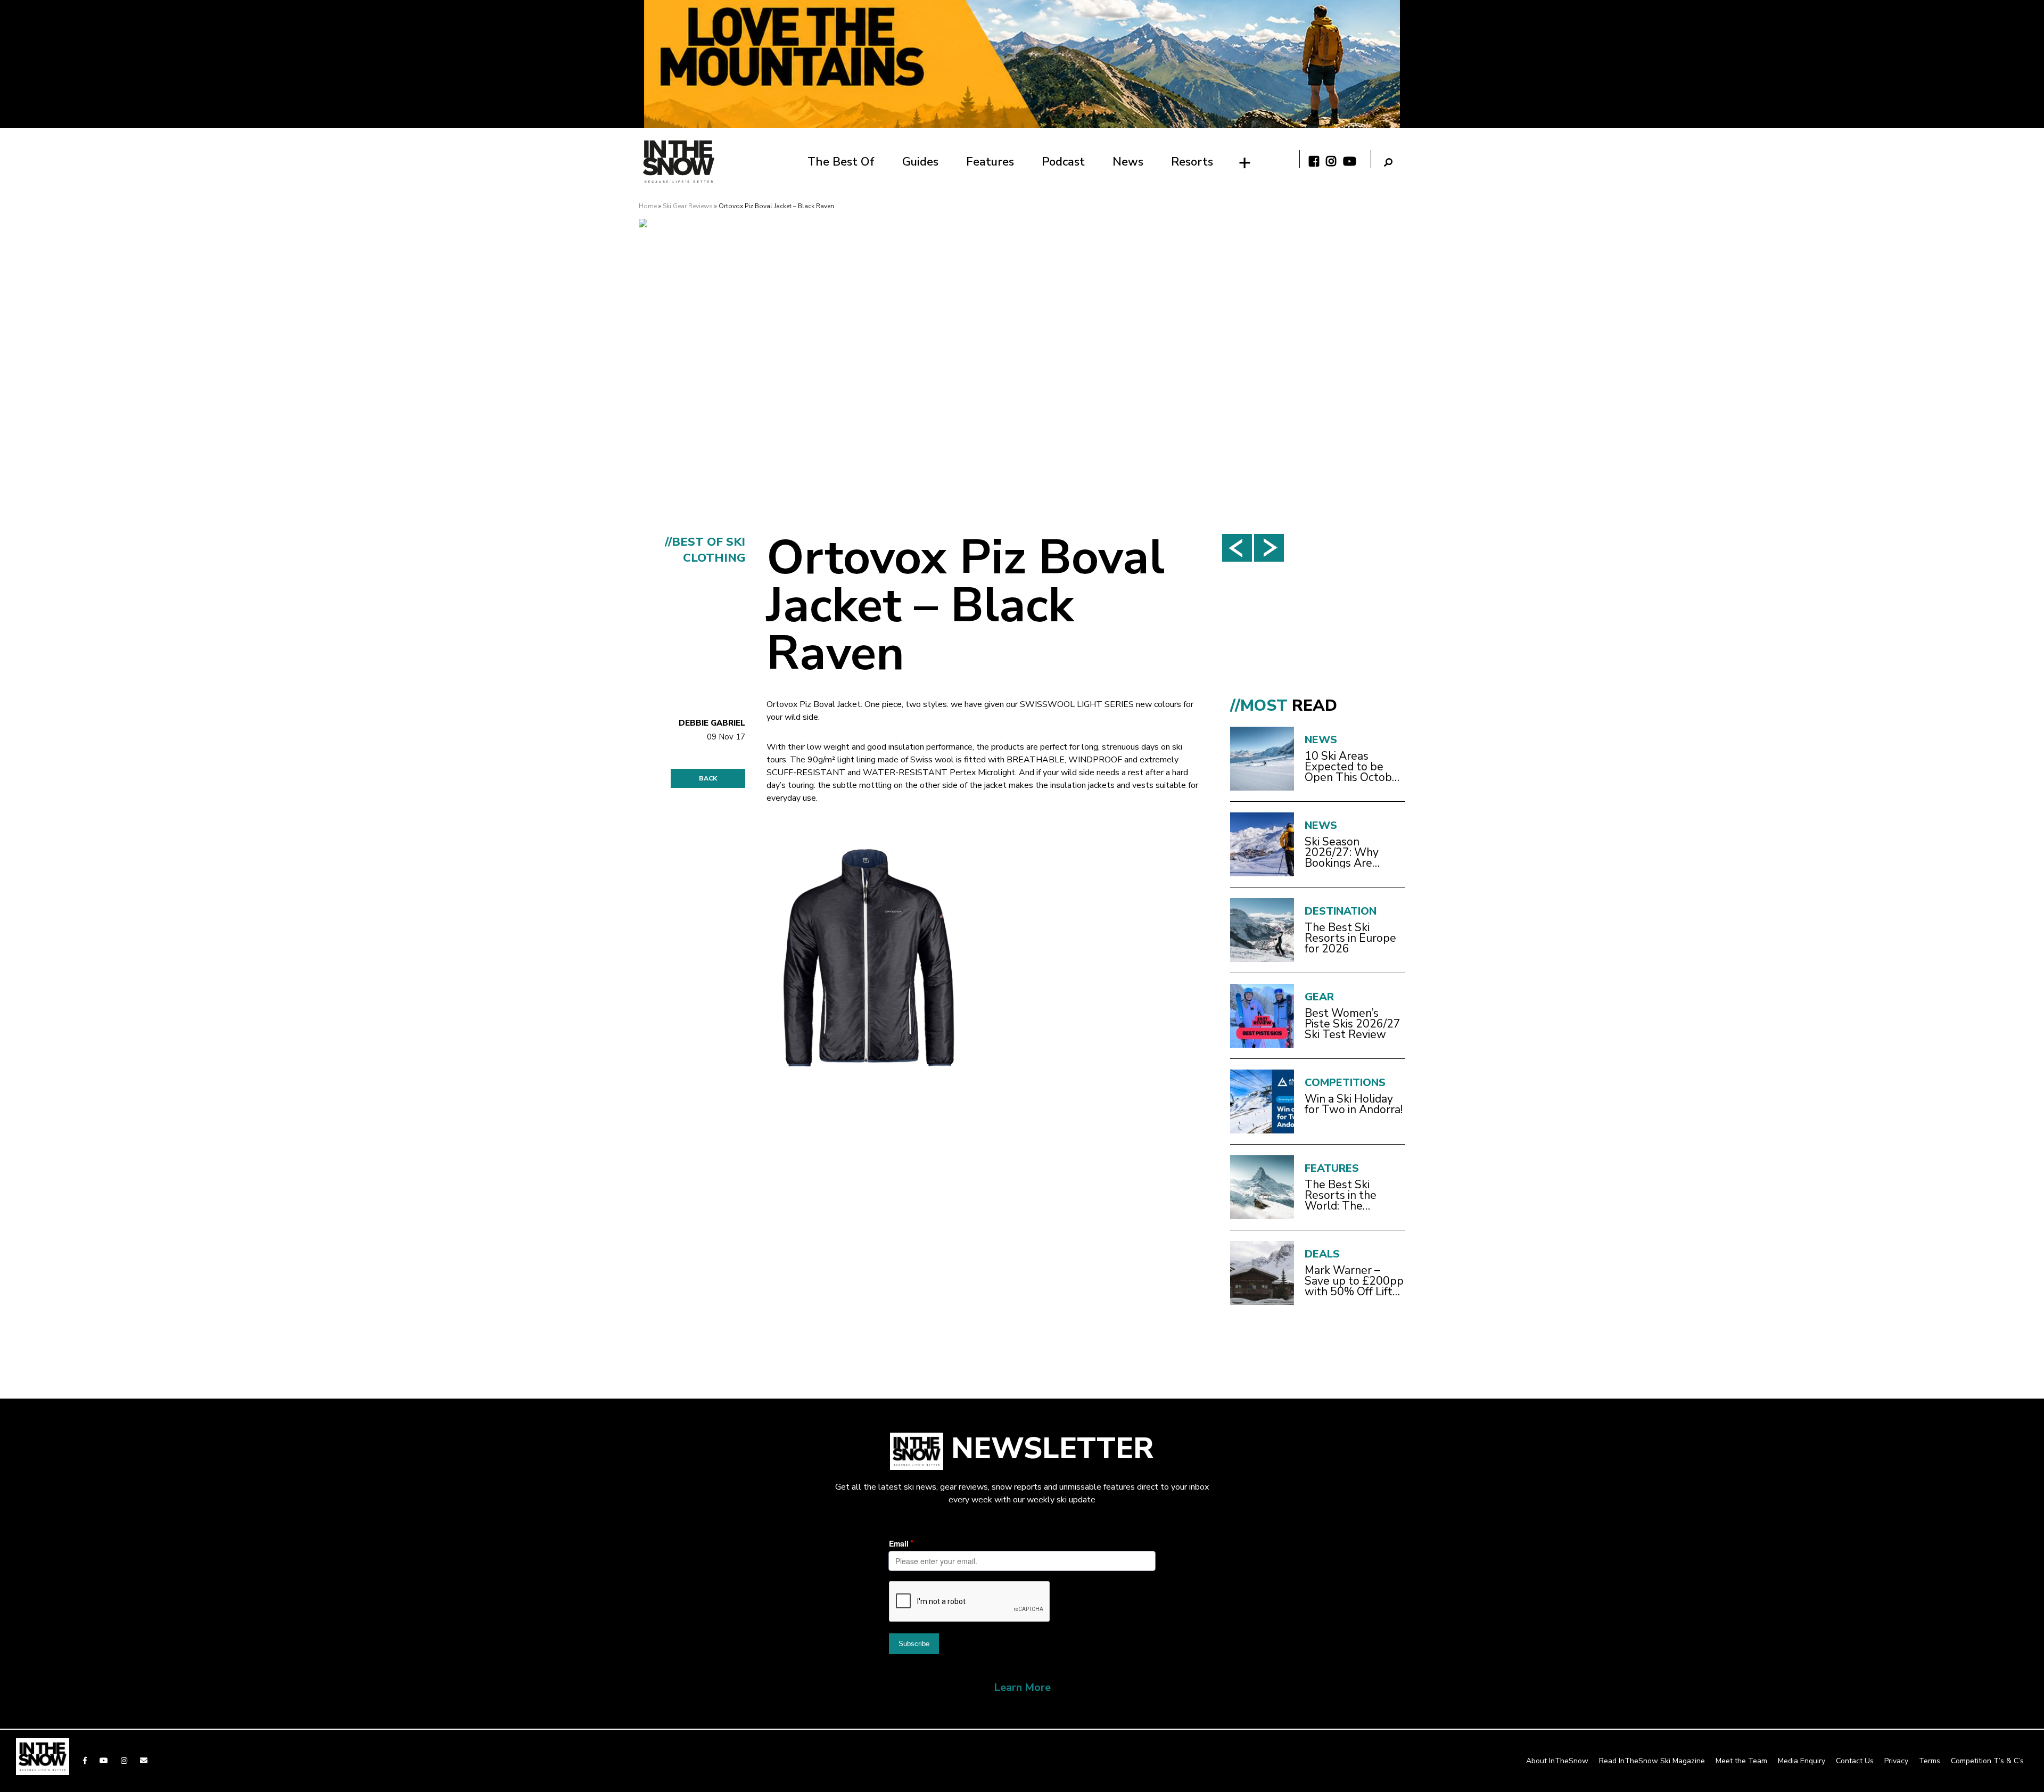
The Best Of (841, 162)
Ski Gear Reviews (688, 206)
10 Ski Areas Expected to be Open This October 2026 (1354, 767)
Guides (920, 162)
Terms (1930, 1761)
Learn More (1022, 1687)
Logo (679, 162)
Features (990, 162)
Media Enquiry (1802, 1761)
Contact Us (1855, 1761)
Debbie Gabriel (712, 723)
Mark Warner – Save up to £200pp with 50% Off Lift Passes (1354, 1281)
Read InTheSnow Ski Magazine (1652, 1761)
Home (648, 206)
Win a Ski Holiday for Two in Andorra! (1354, 1104)
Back (708, 778)
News (1128, 162)
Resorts (1192, 162)
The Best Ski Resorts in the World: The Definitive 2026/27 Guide (1353, 1195)
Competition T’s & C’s (1987, 1761)
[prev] (1237, 548)
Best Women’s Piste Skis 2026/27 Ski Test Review (1353, 1024)
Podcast (1063, 162)
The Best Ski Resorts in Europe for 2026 (1350, 938)
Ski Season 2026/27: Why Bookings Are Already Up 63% (1347, 852)
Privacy (1896, 1761)
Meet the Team (1741, 1761)
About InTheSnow (1557, 1761)
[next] (1269, 548)
